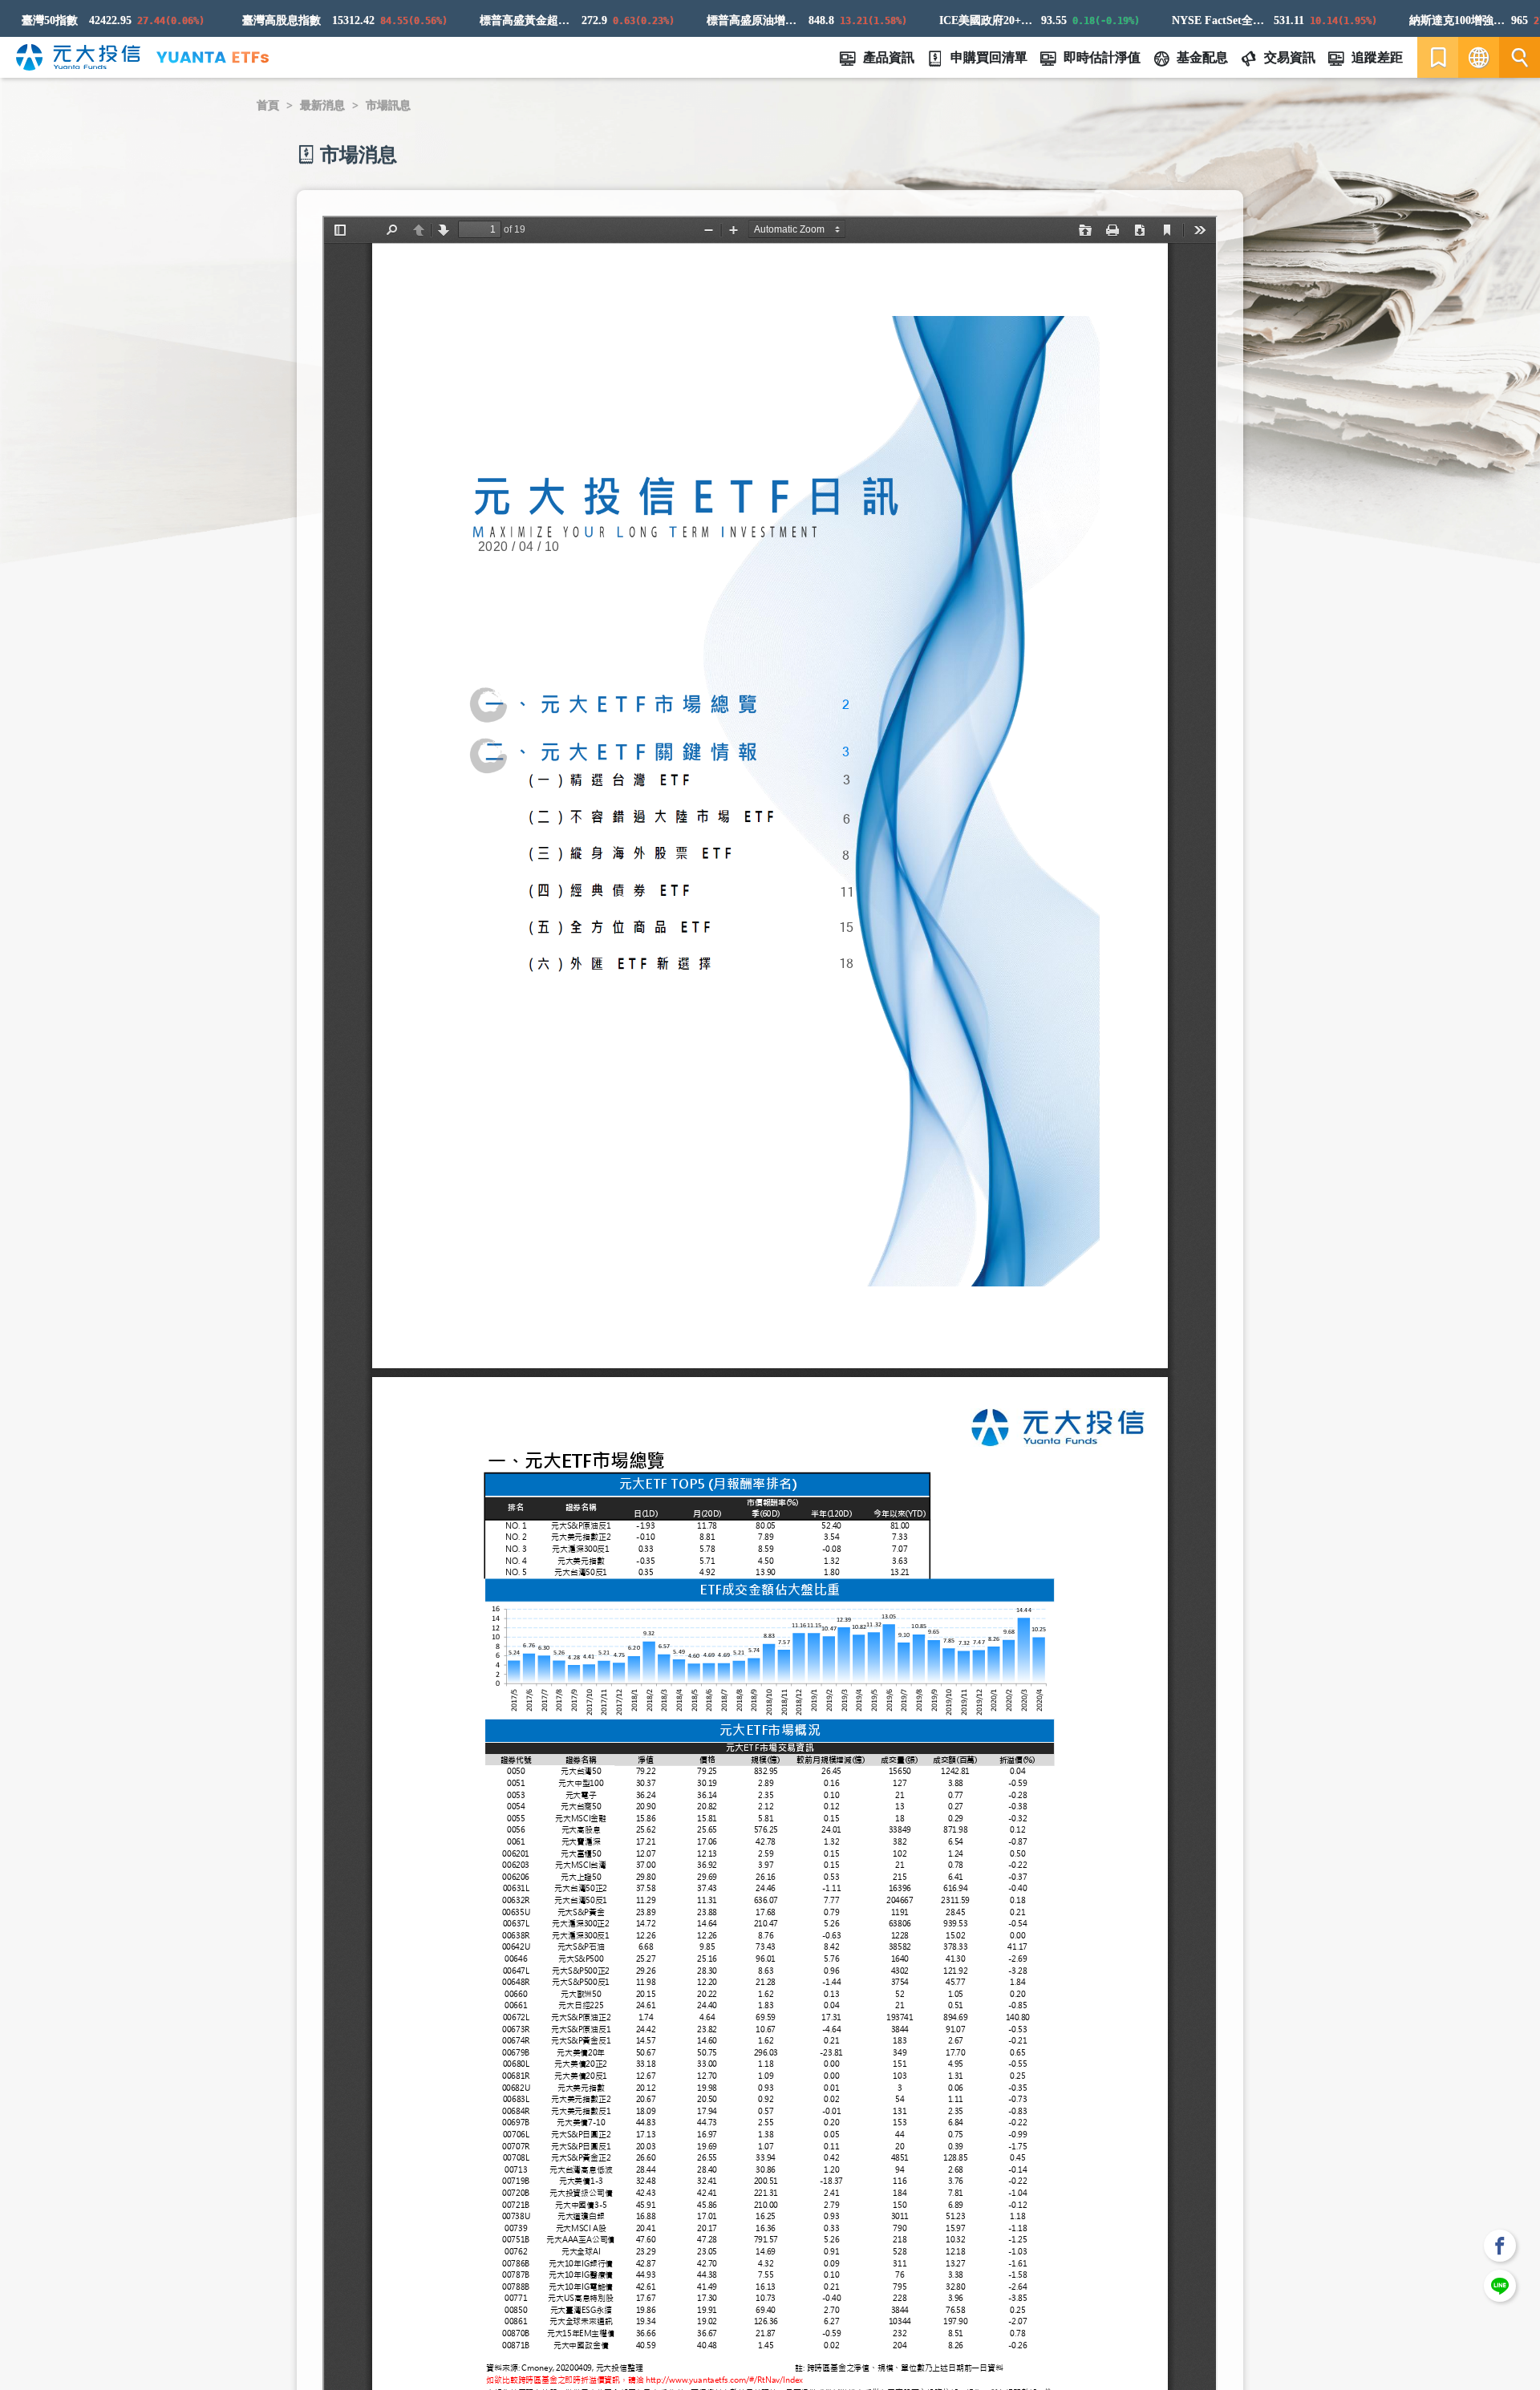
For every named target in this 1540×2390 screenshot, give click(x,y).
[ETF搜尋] (1520, 57)
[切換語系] (1479, 57)
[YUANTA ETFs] (213, 57)
